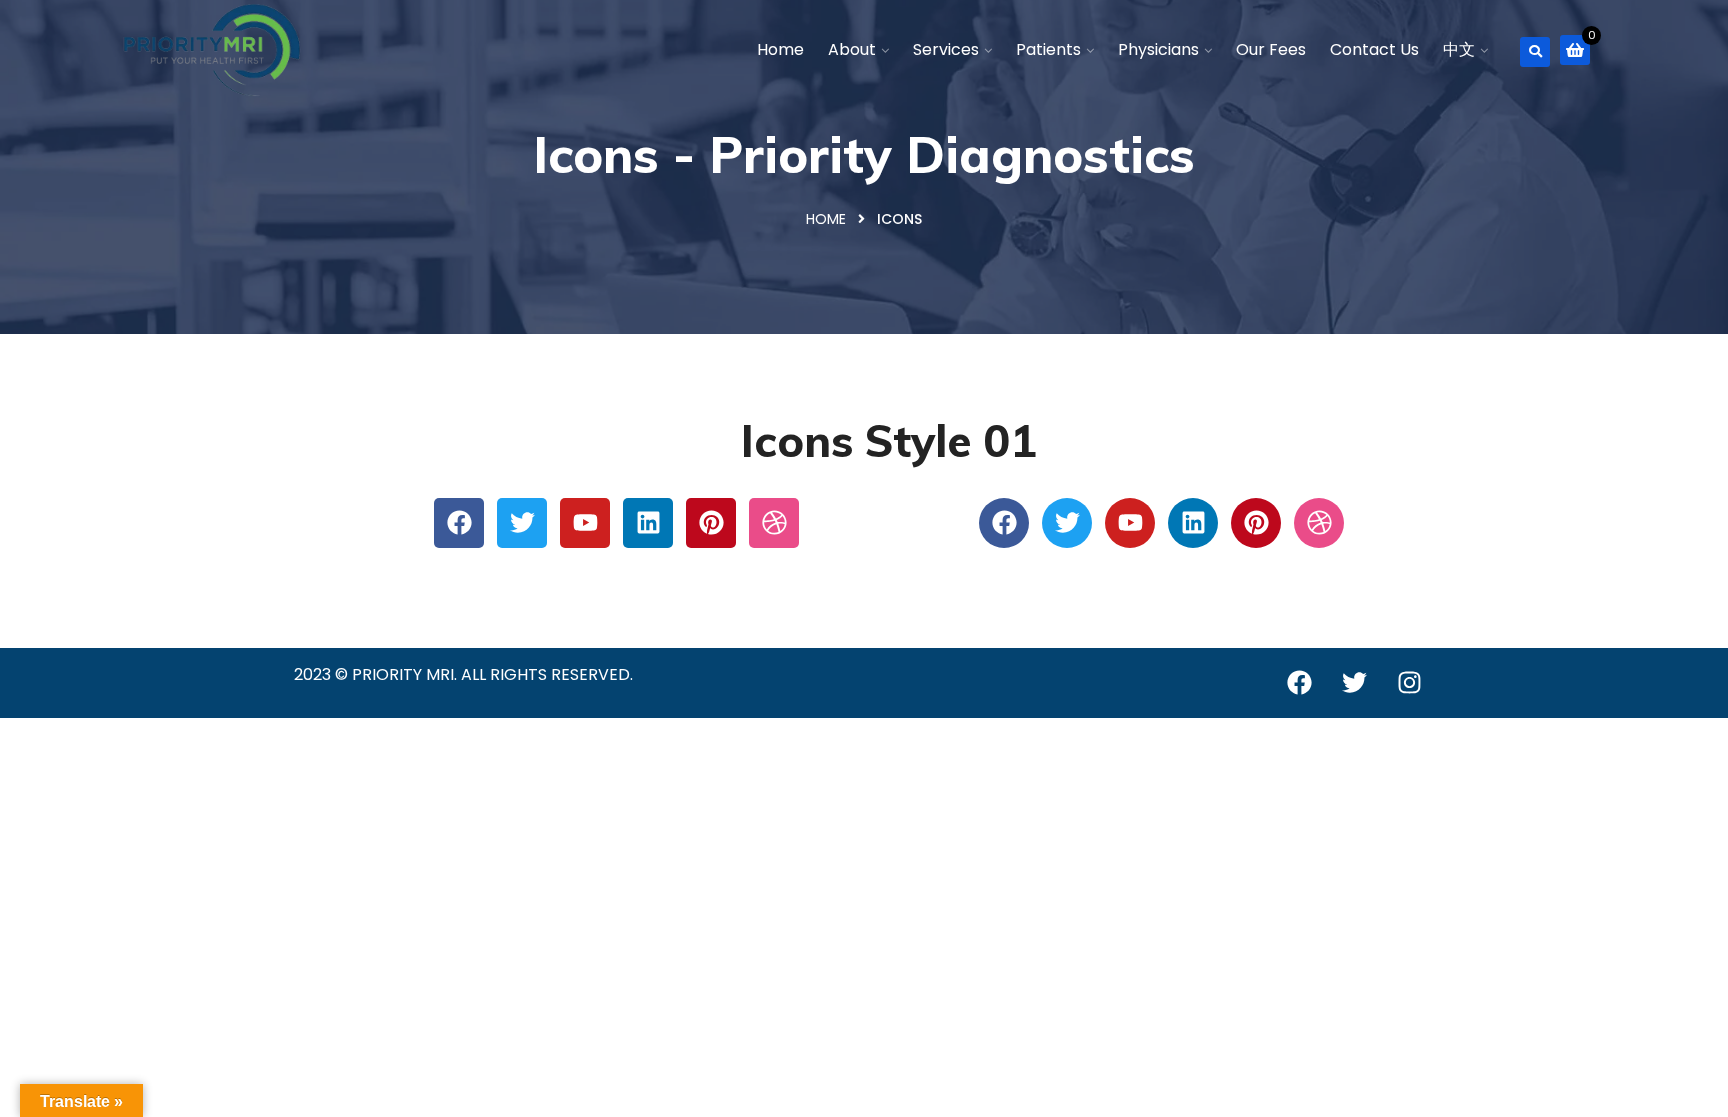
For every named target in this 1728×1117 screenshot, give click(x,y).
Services (946, 49)
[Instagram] (1409, 683)
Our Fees (1271, 49)
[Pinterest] (711, 523)
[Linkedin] (648, 523)
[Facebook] (459, 523)
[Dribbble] (774, 523)
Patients (1048, 49)
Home (780, 49)
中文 (1459, 49)
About (852, 49)
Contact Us (1374, 49)
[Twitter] (522, 523)
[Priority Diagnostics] (212, 50)
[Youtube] (585, 523)
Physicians (1158, 49)
